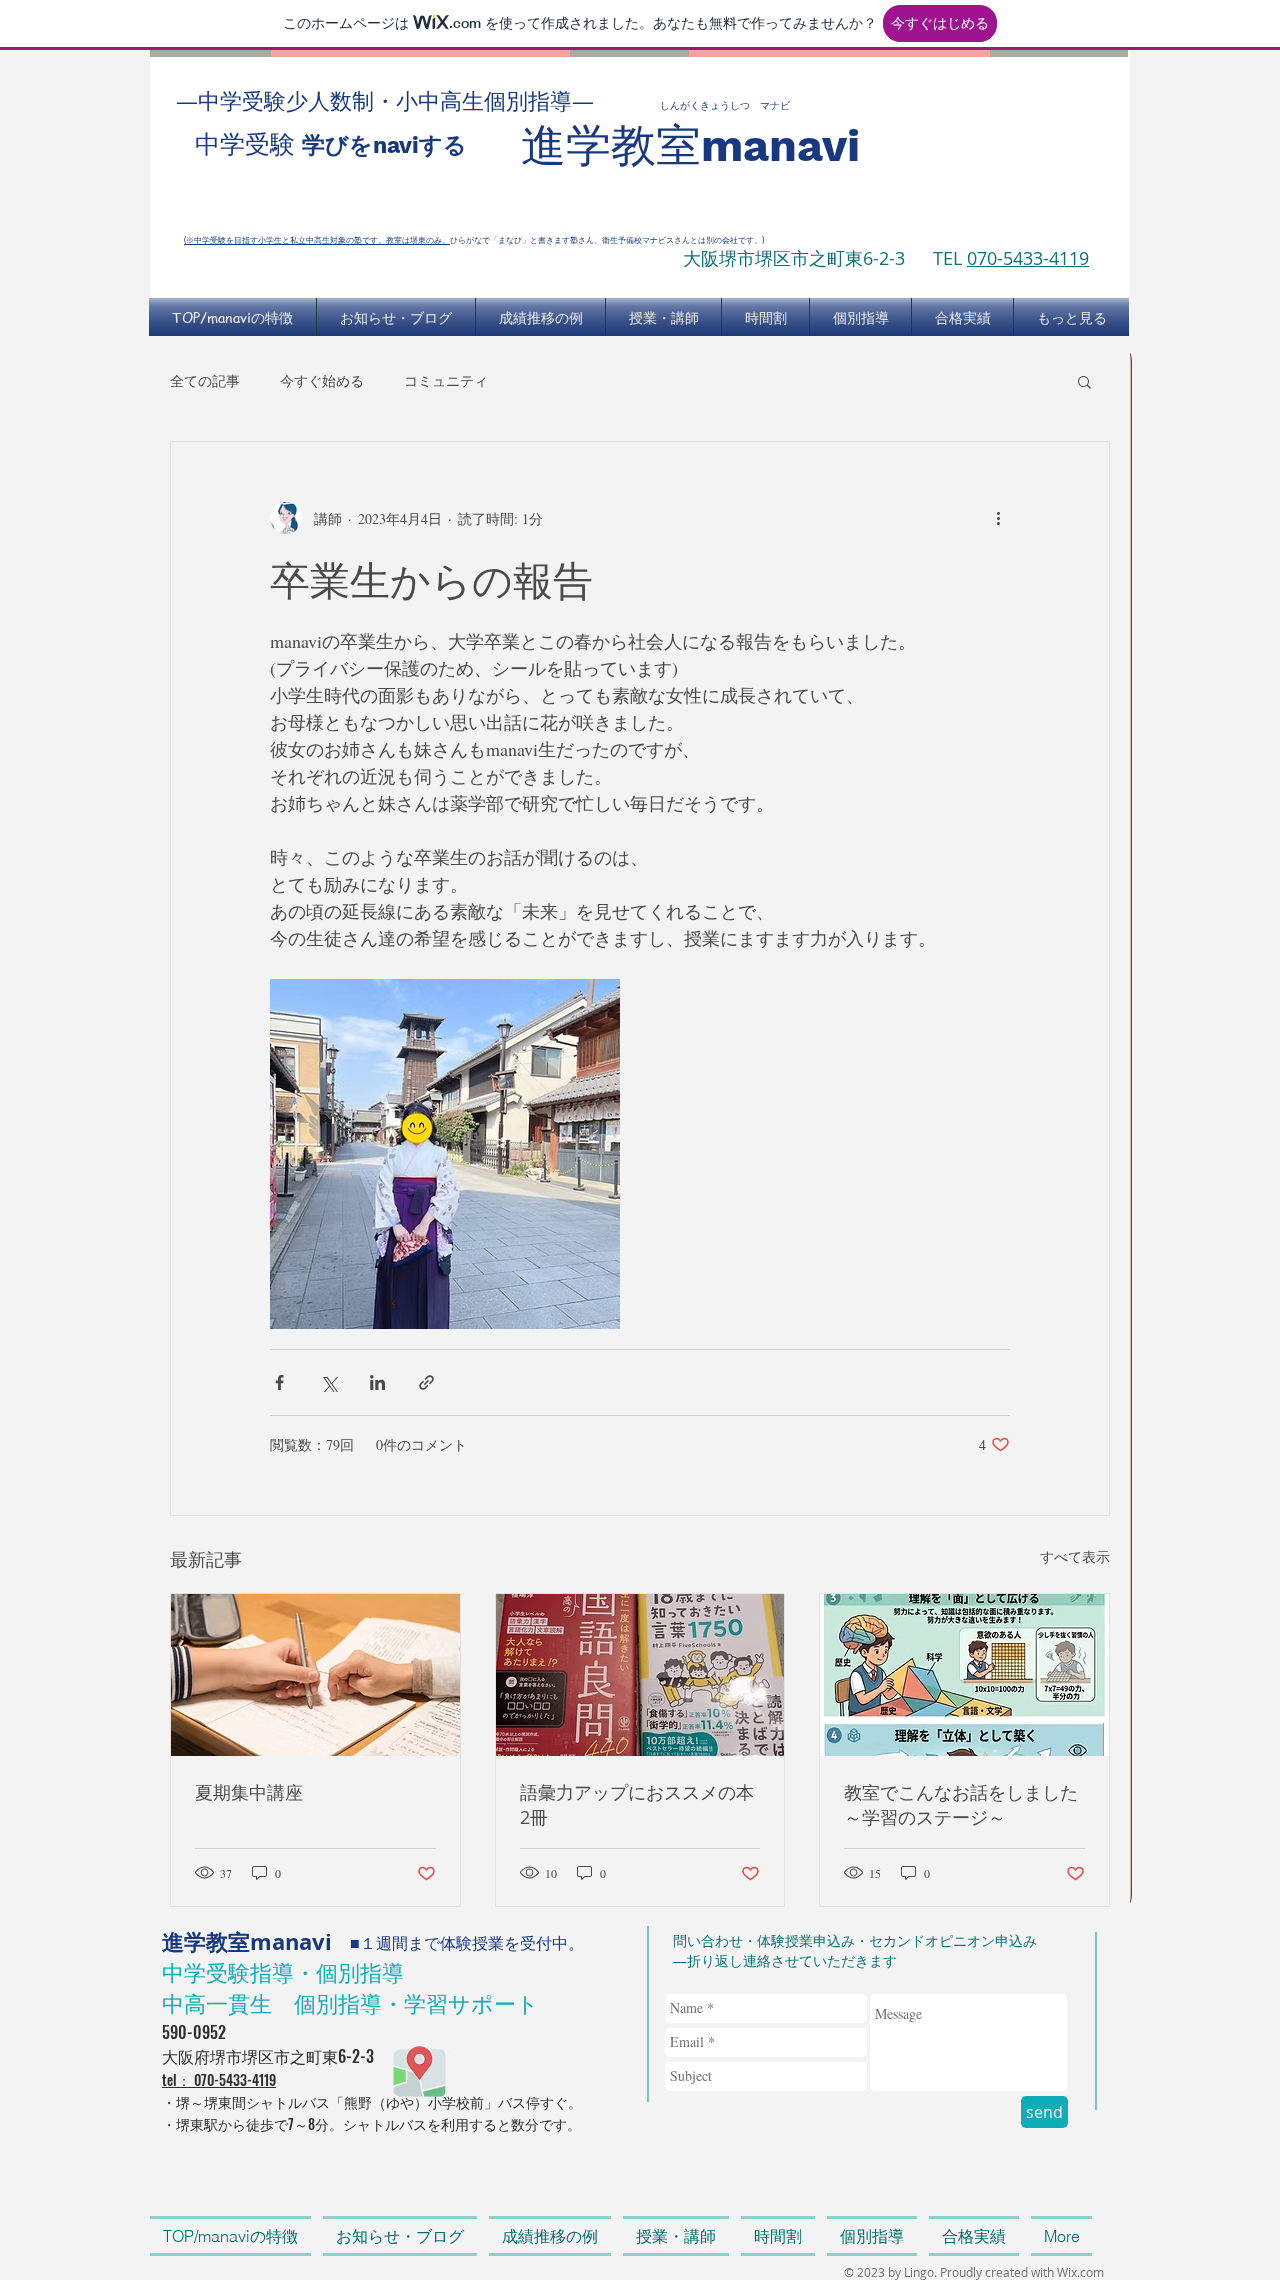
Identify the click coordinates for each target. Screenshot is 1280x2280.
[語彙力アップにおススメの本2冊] (640, 1675)
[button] (1084, 381)
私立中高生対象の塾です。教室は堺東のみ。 (370, 240)
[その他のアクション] (998, 518)
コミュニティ (446, 380)
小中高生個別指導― (506, 100)
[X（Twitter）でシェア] (328, 1382)
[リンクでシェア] (426, 1382)
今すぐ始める (322, 380)
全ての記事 (205, 380)
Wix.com (1080, 2272)
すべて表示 (1075, 1556)
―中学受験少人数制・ (286, 100)
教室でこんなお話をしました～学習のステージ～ (961, 1804)
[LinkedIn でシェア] (377, 1382)
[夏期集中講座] (315, 1675)
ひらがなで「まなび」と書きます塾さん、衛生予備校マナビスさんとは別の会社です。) (607, 240)
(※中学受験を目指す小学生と (237, 240)
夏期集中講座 (249, 1792)
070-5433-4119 (1028, 258)
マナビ (775, 105)
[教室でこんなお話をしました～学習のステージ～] (964, 1675)
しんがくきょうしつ (705, 105)
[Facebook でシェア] (279, 1382)
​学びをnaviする (384, 145)
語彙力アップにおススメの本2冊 (637, 1804)
